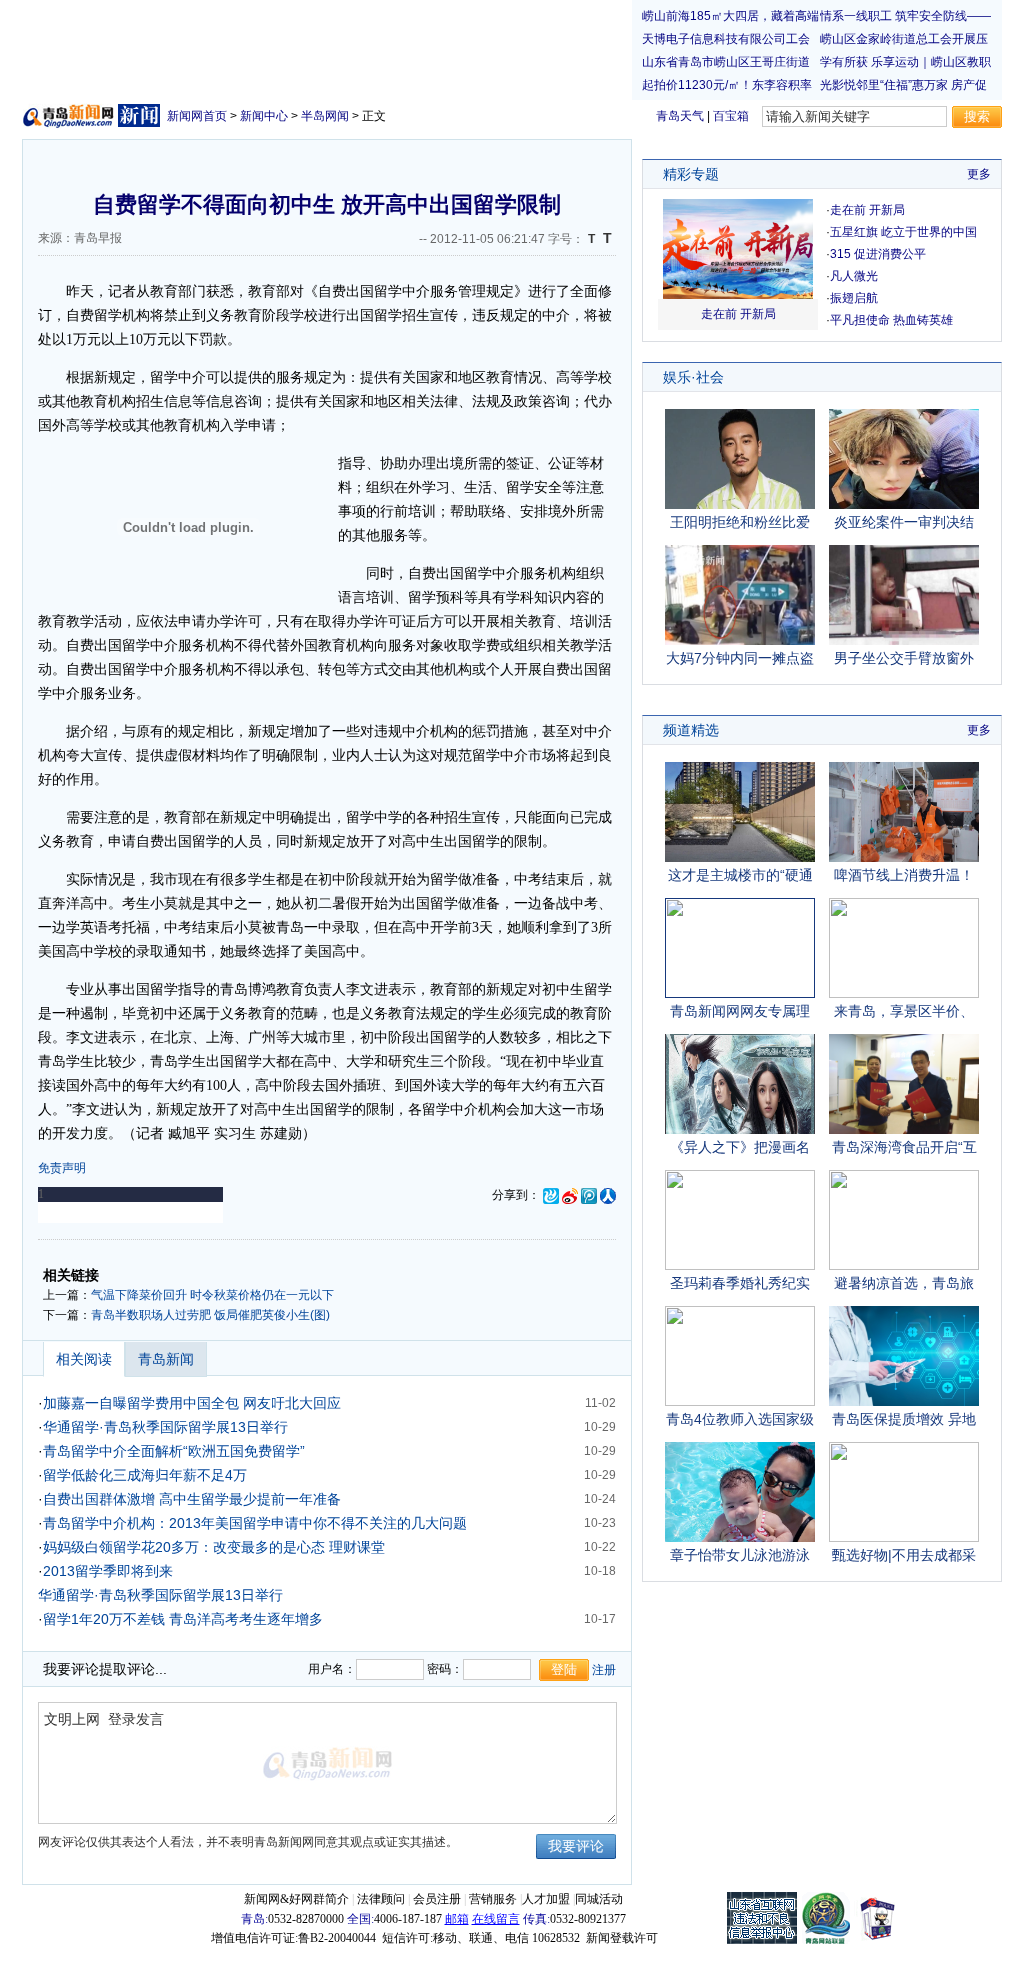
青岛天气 (680, 116)
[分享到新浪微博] (570, 1195)
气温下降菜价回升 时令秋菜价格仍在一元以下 (212, 1295)
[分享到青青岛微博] (551, 1195)
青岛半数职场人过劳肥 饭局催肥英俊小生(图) (210, 1315)
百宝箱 (731, 116)
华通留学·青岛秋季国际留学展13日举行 (165, 1427)
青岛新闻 (166, 1359)
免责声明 (62, 1168)
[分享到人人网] (608, 1195)
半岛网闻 (325, 116)
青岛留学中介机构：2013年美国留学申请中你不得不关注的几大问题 (255, 1523)
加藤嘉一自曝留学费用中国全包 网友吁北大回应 (192, 1403)
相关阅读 (84, 1359)
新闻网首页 (197, 116)
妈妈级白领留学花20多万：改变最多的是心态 (184, 1547)
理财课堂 (357, 1547)
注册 (604, 1670)
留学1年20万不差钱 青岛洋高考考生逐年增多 (183, 1619)
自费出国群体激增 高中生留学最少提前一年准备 (192, 1499)
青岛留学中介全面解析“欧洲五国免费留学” (174, 1451)
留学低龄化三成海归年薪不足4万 (145, 1475)
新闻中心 (264, 116)
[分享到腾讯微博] (589, 1195)
